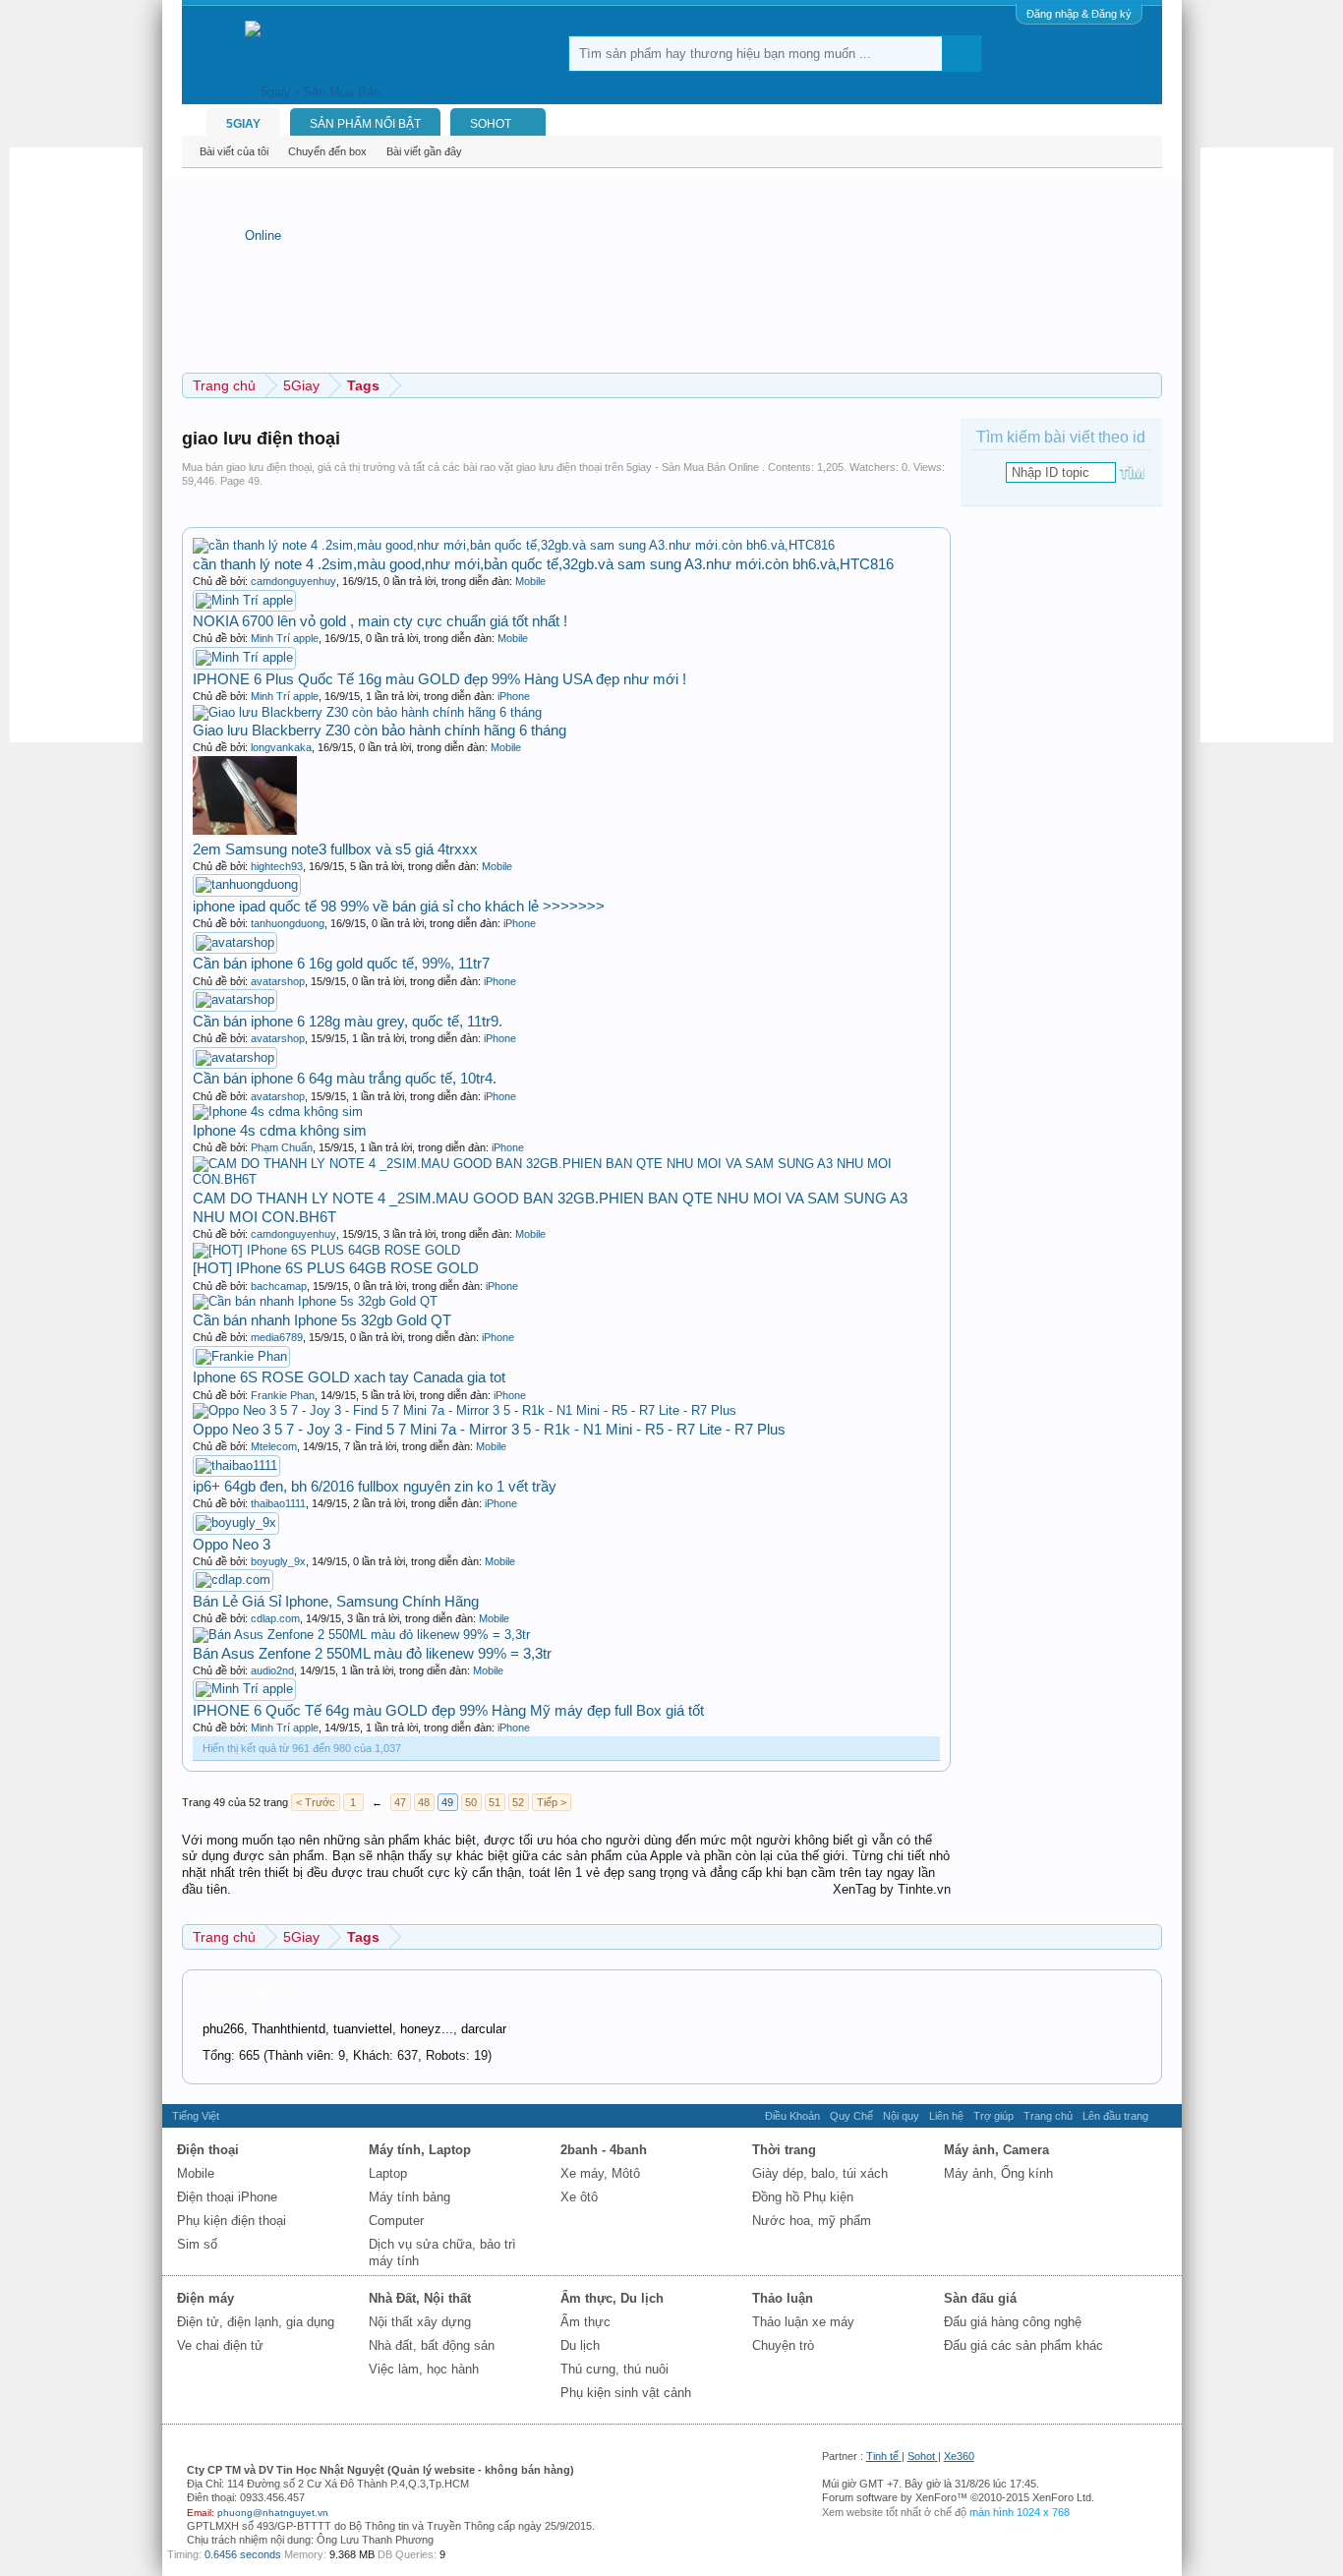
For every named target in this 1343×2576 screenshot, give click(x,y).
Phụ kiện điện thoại (232, 2221)
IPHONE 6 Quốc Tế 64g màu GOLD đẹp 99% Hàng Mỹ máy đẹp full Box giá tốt (448, 1710)
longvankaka (281, 747)
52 (518, 1802)
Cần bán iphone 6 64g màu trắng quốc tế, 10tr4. (345, 1078)
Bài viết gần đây (424, 151)
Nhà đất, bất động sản (432, 2345)
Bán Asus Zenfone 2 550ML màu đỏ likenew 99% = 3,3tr (372, 1653)
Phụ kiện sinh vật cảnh (626, 2393)
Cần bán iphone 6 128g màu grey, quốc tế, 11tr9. (348, 1021)
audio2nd (272, 1670)
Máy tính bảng (409, 2197)
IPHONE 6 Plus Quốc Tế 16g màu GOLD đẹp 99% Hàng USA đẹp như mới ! (439, 679)
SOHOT (491, 124)
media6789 (277, 1337)
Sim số (197, 2244)
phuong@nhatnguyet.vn (273, 2513)
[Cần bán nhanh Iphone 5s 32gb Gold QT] (315, 1301)
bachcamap (279, 1286)
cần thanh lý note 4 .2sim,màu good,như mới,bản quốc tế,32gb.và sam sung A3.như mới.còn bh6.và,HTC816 (543, 564)
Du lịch (580, 2345)
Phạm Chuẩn (282, 1147)
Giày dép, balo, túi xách (820, 2173)
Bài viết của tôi (234, 151)
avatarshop (278, 981)
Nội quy (901, 2116)
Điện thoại (208, 2150)
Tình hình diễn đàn (247, 1996)
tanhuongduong (288, 923)
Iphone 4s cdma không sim (280, 1130)
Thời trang (784, 2150)
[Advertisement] (88, 442)
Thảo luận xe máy (803, 2322)
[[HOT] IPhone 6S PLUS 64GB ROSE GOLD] (326, 1250)
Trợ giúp (993, 2116)
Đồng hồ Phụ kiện (803, 2197)
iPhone (514, 696)
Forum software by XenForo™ (958, 2497)
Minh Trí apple (285, 638)
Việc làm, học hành (424, 2369)
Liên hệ (946, 2116)
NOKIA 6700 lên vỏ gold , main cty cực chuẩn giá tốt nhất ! (380, 621)
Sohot (921, 2456)
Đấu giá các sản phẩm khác (1023, 2345)
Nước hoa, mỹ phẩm (812, 2221)
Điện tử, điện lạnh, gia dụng (256, 2322)
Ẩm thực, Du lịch (612, 2298)
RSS (1165, 2116)
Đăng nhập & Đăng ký (1079, 14)
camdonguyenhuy (293, 581)
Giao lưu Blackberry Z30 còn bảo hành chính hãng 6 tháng (380, 730)
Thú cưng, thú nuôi (614, 2369)
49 (447, 1802)
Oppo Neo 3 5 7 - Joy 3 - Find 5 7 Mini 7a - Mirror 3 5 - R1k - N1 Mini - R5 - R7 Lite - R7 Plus (489, 1429)
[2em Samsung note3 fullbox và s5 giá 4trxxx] (245, 830)
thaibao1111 (278, 1503)
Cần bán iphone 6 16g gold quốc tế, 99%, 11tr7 (341, 963)
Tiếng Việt (196, 2116)
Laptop (388, 2173)
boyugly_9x (278, 1561)
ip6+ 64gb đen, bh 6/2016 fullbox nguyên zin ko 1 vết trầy (375, 1486)
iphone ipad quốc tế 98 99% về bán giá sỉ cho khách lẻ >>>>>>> (399, 906)
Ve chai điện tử (220, 2345)
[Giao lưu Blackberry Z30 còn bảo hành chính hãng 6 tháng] (367, 712)
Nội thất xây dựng (420, 2322)
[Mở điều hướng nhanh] (1150, 385)
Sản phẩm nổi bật (365, 124)
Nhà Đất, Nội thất (420, 2298)
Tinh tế (882, 2456)
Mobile (530, 581)
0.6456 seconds (243, 2554)
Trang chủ (1048, 2116)
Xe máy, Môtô (600, 2173)
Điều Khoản (792, 2116)
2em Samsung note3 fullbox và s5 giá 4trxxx (335, 849)
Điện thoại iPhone (227, 2197)
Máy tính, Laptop (420, 2150)
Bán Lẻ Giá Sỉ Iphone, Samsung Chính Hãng (336, 1601)
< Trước (316, 1802)
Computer (396, 2221)
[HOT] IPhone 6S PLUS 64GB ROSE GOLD (336, 1268)
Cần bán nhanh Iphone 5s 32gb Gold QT (322, 1320)
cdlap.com (275, 1618)
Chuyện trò (783, 2345)
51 (495, 1802)
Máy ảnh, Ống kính (998, 2173)
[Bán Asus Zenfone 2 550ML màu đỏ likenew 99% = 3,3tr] (361, 1635)
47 (400, 1802)
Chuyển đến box (327, 151)
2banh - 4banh (604, 2150)
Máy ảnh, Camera (996, 2150)
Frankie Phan (283, 1395)
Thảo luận (783, 2298)
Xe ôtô (579, 2197)
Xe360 (959, 2456)
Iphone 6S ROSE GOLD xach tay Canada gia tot (349, 1377)
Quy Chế (851, 2116)
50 (471, 1802)
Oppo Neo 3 (232, 1544)
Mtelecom (274, 1446)
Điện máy (205, 2298)
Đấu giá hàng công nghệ (1013, 2322)
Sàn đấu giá (980, 2298)
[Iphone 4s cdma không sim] (278, 1112)
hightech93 (277, 866)
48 (424, 1802)
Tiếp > (552, 1802)
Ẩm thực (585, 2322)
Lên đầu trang (1115, 2116)
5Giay (243, 124)
